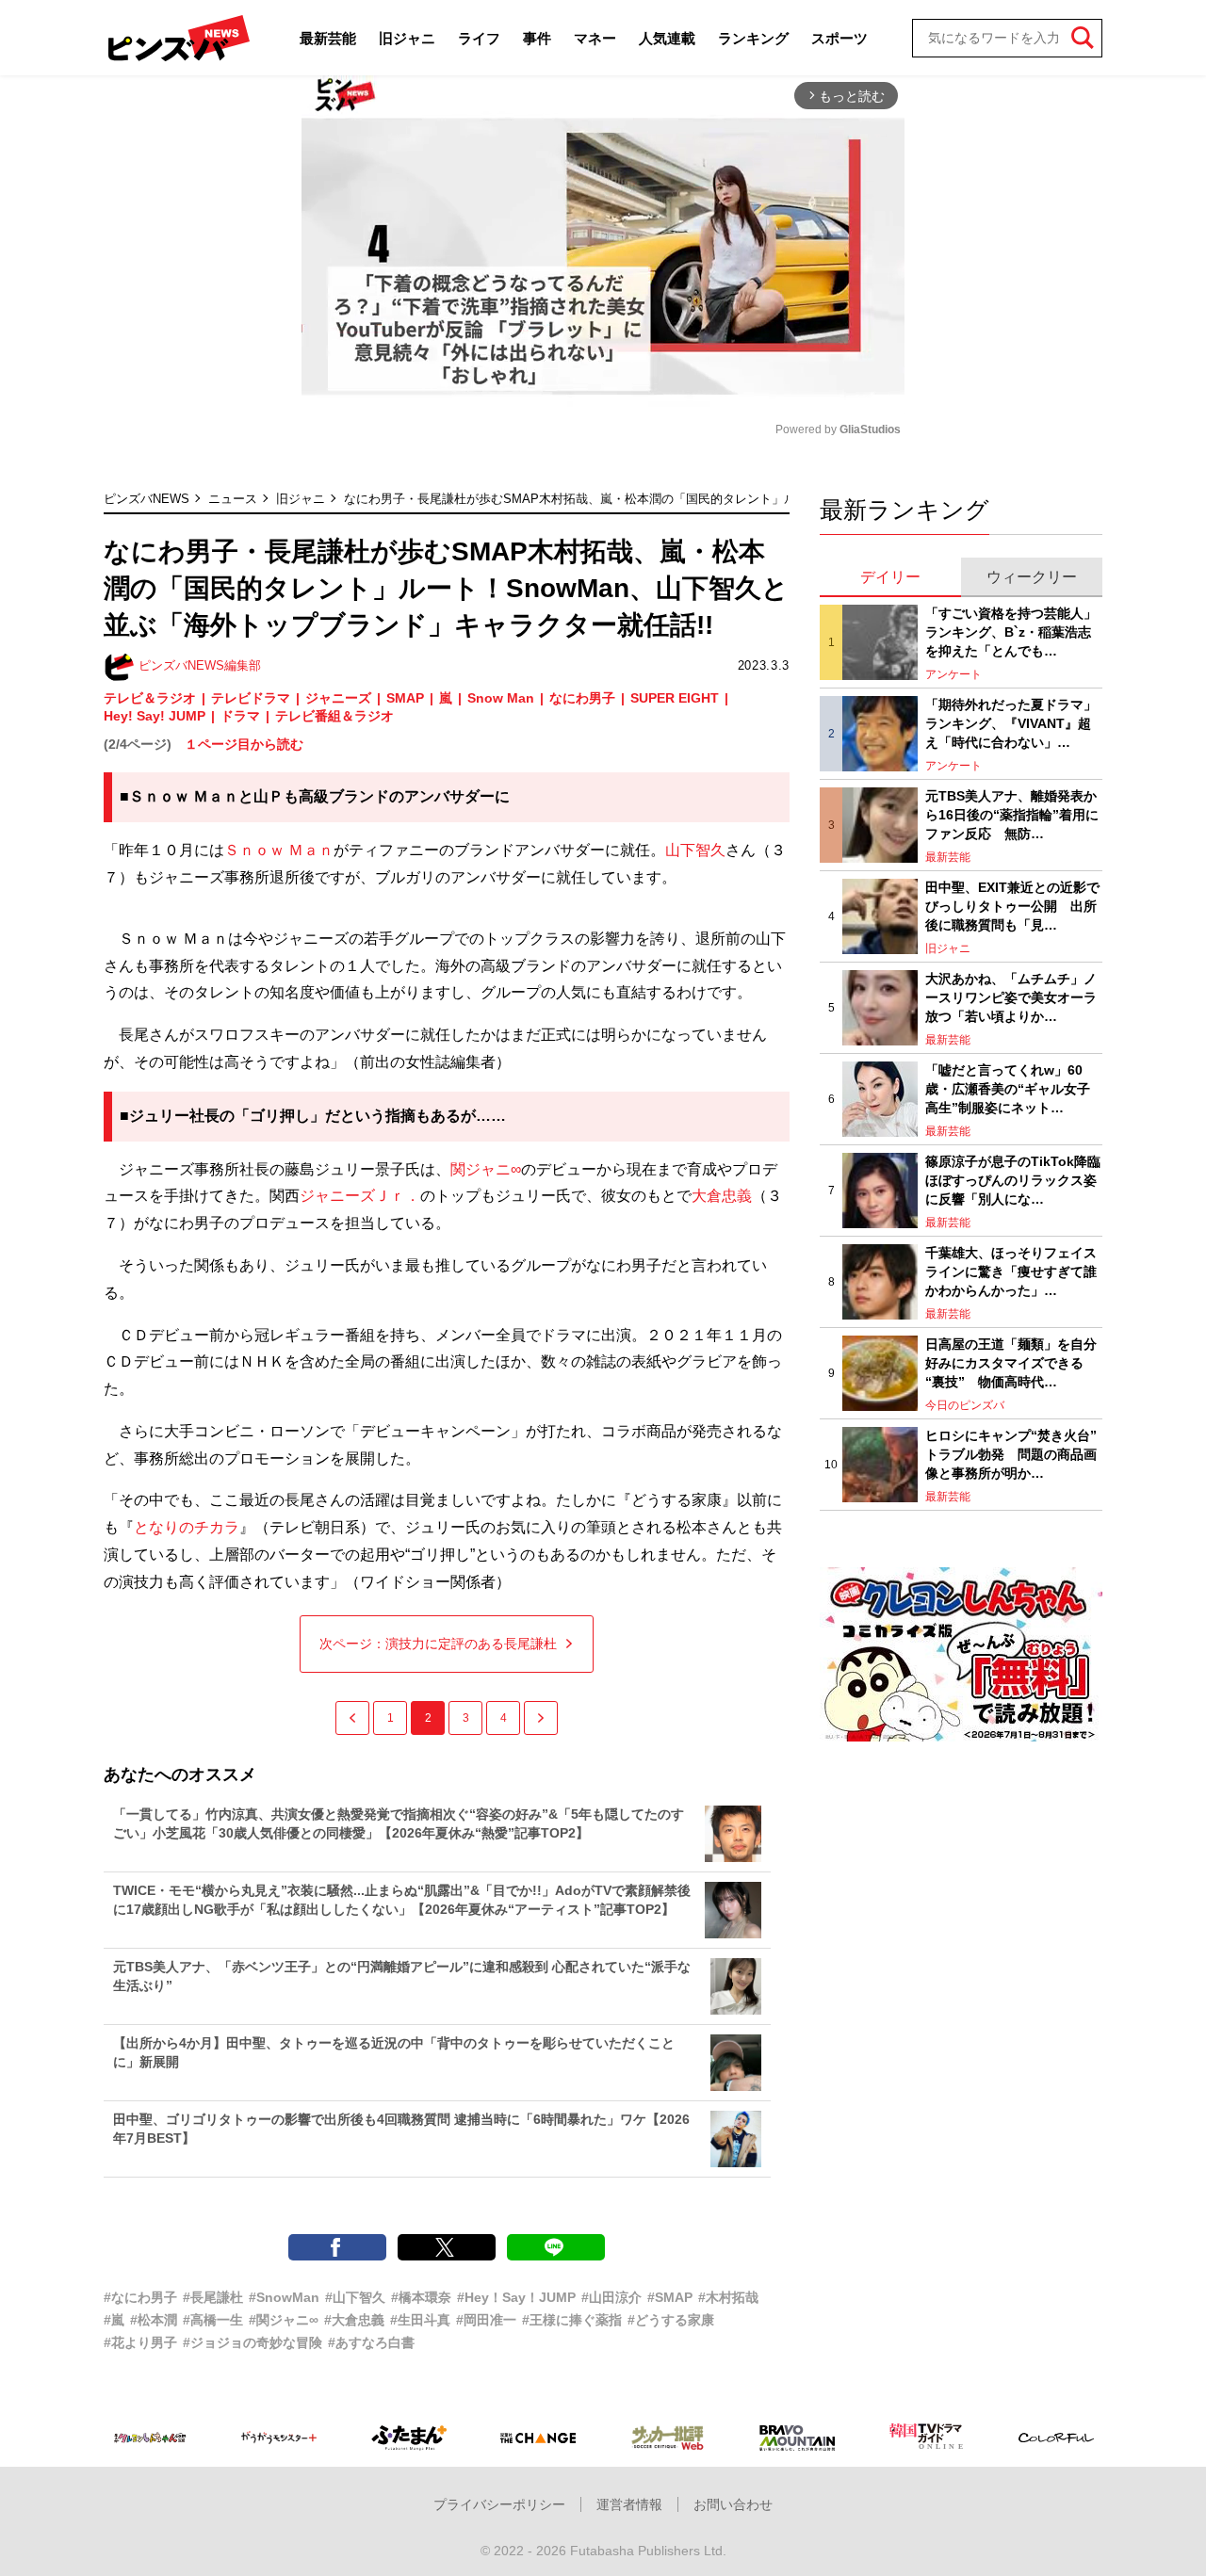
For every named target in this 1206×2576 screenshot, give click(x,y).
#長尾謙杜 (213, 2297)
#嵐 (114, 2320)
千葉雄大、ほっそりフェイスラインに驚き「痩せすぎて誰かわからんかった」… (1011, 1271)
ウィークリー (1032, 577)
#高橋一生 (213, 2320)
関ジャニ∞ (486, 1169)
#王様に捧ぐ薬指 (572, 2320)
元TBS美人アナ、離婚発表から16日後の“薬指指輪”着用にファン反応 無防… (1012, 814)
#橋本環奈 (421, 2297)
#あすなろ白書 (371, 2342)
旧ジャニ (407, 38)
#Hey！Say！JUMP (516, 2297)
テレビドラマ (251, 698)
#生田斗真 (420, 2320)
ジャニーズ (338, 698)
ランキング (753, 38)
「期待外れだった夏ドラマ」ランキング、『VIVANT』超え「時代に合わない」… (1011, 723)
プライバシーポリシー (499, 2504)
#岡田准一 (486, 2320)
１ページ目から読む (244, 744)
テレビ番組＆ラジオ (334, 716)
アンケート (953, 674)
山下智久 (695, 850)
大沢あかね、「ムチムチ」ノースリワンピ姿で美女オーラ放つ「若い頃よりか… (1011, 997)
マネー (595, 38)
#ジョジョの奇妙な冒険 (253, 2342)
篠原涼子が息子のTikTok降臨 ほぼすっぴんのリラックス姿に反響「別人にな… (1014, 1180)
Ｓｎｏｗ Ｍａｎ (279, 850)
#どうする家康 (671, 2320)
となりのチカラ (187, 1527)
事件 (537, 38)
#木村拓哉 (728, 2297)
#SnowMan (284, 2297)
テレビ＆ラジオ (150, 698)
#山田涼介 (611, 2297)
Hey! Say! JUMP (155, 716)
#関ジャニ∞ (284, 2320)
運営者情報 (629, 2504)
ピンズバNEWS (147, 499)
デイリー (890, 577)
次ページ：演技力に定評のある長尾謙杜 (438, 1644)
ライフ (479, 38)
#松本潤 (154, 2320)
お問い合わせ (733, 2504)
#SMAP (670, 2297)
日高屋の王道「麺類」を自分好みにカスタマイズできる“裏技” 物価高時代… (1011, 1362)
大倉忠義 (722, 1196)
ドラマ (240, 716)
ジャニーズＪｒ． (360, 1196)
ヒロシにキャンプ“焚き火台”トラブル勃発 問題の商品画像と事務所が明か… (1011, 1454)
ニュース (233, 499)
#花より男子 (140, 2342)
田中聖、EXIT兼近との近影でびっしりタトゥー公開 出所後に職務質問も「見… (1012, 906)
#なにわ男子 (140, 2297)
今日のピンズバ (965, 1405)
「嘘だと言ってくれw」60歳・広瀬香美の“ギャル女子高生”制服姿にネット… (1008, 1088)
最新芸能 (328, 38)
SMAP (405, 698)
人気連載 (667, 38)
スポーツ (839, 38)
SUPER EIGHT (675, 698)
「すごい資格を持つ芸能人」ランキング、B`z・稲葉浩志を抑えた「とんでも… (1011, 632)
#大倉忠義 (354, 2320)
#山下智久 (355, 2297)
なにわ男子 (582, 698)
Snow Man (501, 698)
